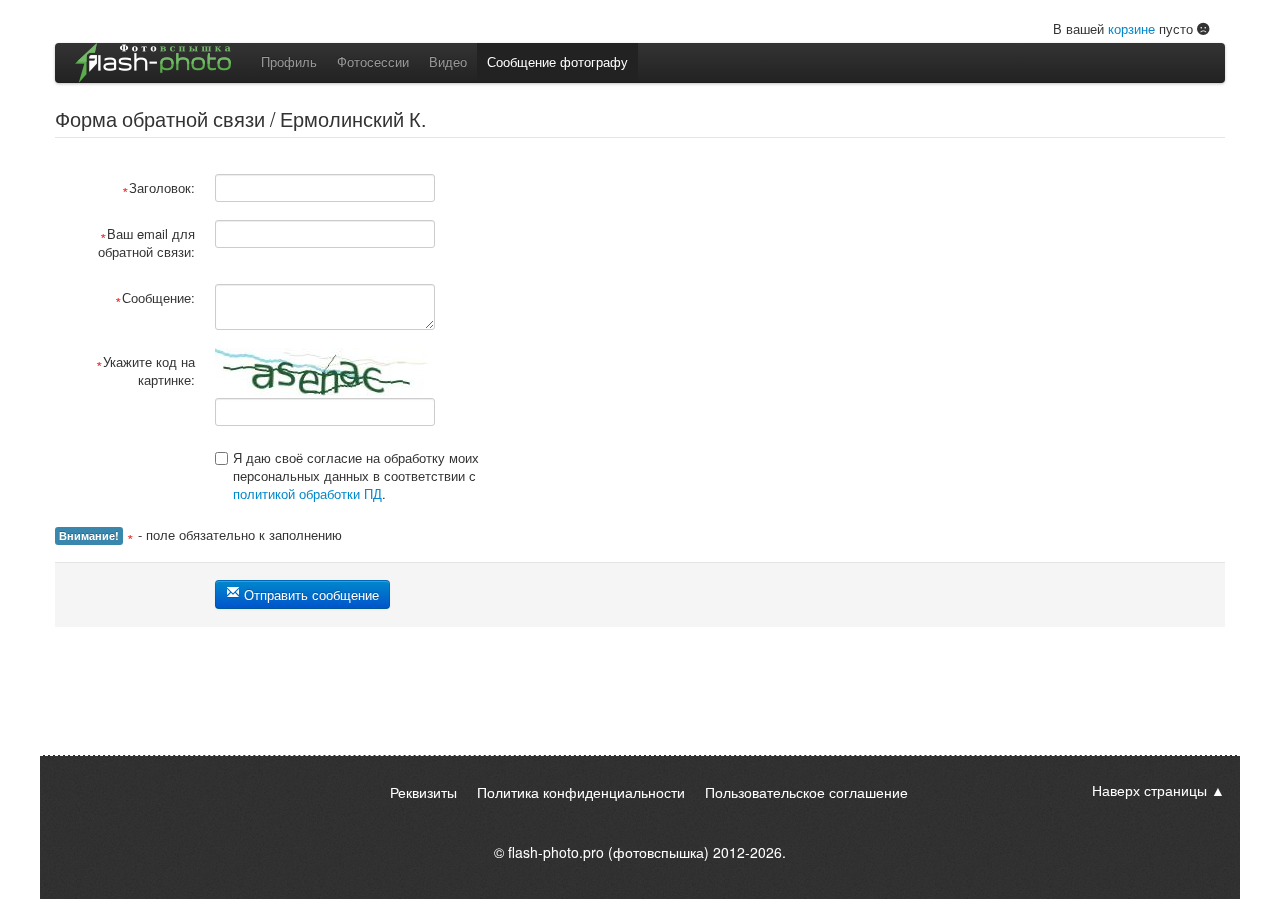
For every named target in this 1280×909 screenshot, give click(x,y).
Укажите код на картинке (149, 370)
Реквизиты (423, 792)
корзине (1131, 28)
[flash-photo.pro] (153, 63)
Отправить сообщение (309, 594)
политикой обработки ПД (307, 493)
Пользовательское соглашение (806, 792)
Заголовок (160, 187)
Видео (448, 61)
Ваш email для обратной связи (146, 242)
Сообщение (156, 297)
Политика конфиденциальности (581, 792)
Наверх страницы (1149, 790)
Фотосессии (373, 61)
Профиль (289, 61)
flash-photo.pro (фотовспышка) (608, 852)
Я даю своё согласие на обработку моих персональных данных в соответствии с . (356, 475)
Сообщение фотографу (557, 61)
